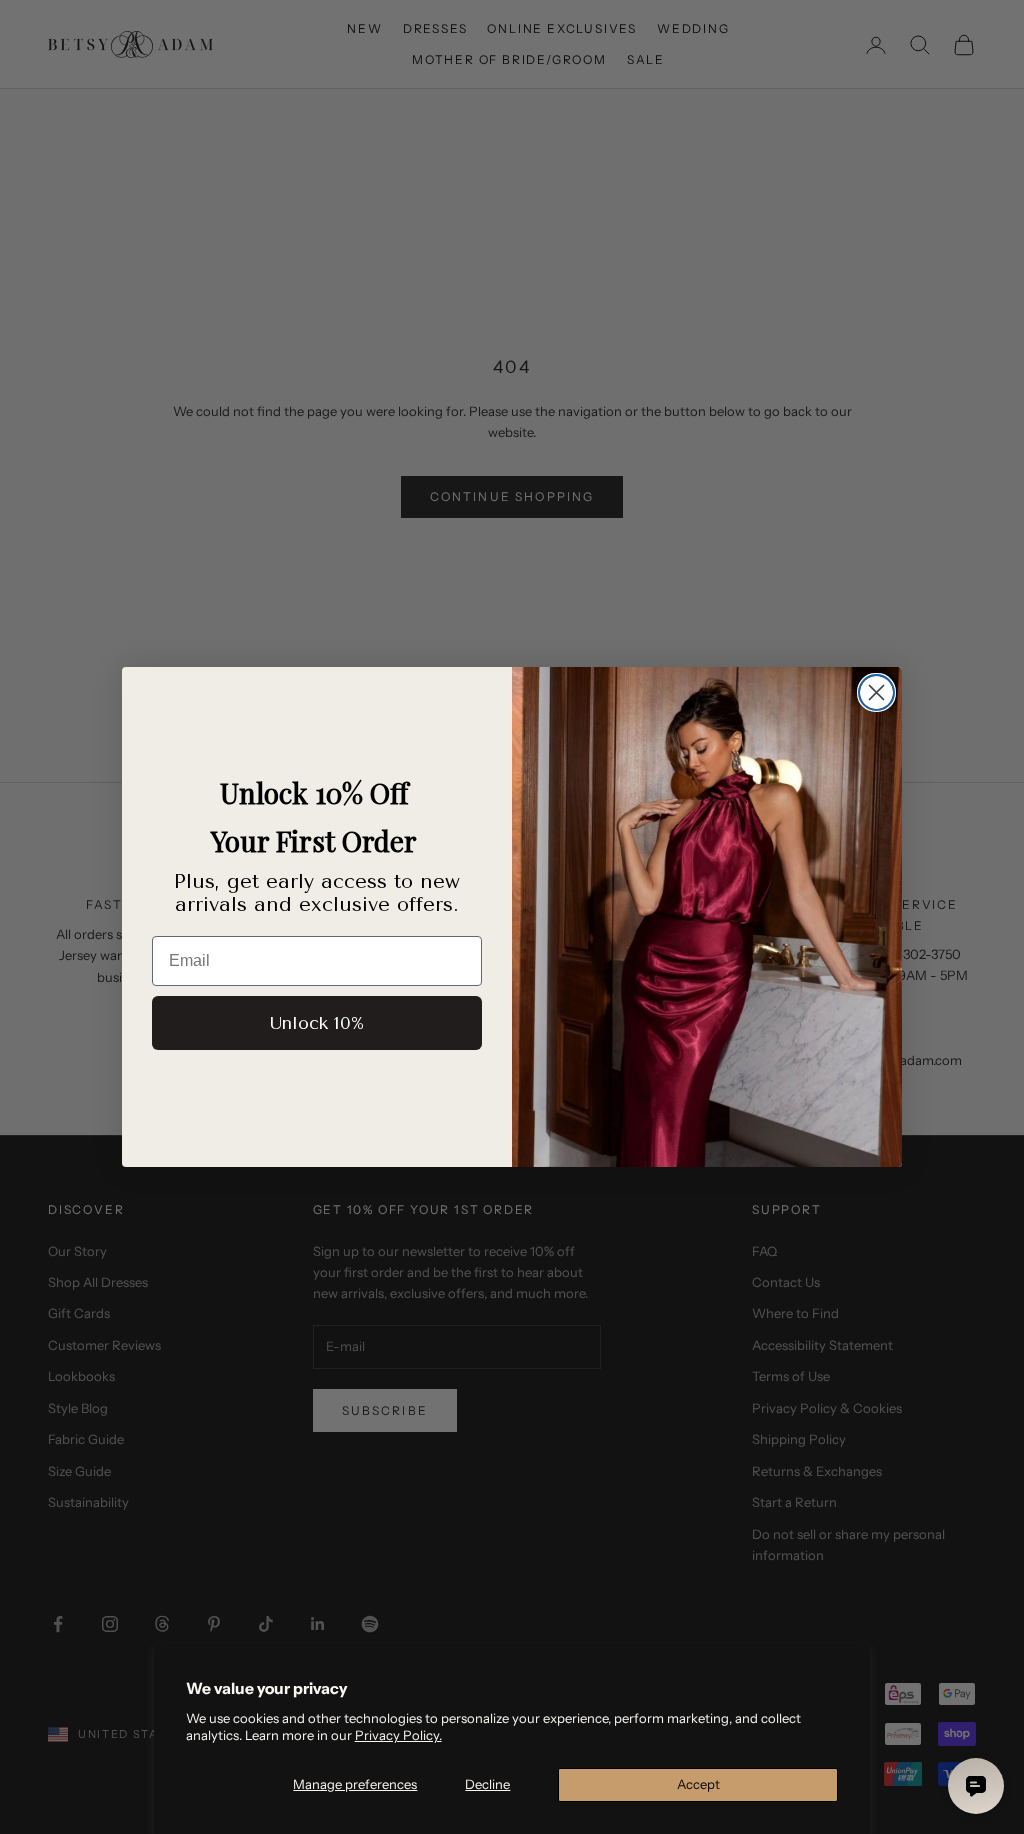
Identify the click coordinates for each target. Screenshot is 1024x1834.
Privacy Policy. (398, 1735)
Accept (698, 1784)
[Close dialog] (876, 692)
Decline (487, 1784)
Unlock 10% (317, 1023)
